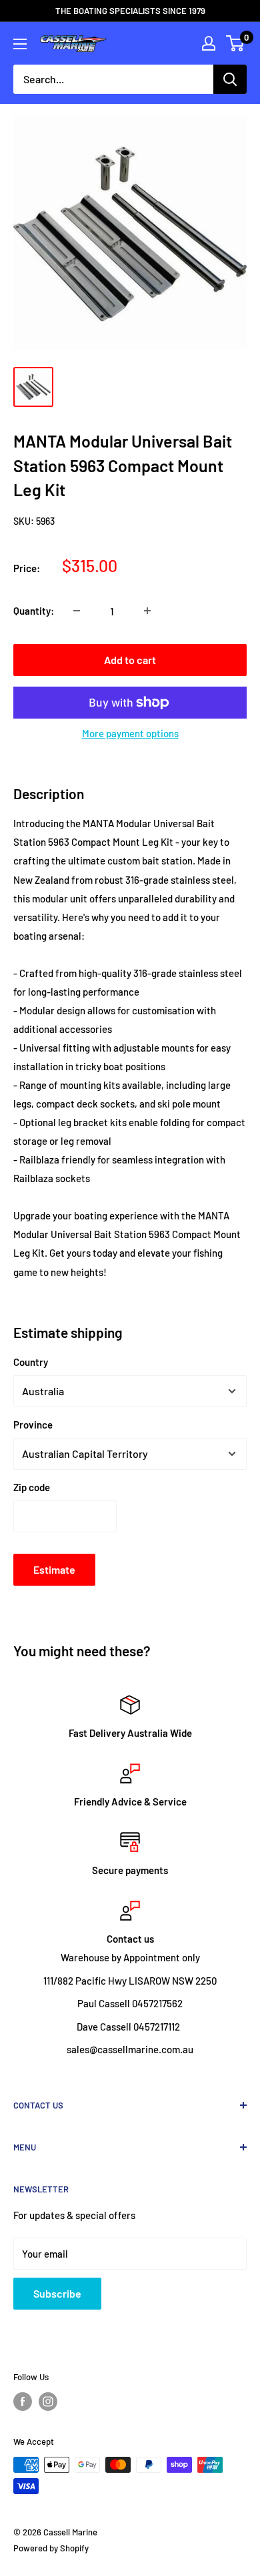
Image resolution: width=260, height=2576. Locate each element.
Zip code (32, 1487)
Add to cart (130, 660)
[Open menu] (20, 44)
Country (31, 1362)
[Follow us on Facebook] (23, 2402)
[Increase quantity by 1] (147, 611)
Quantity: (34, 611)
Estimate (54, 1569)
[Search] (230, 79)
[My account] (209, 43)
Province (33, 1425)
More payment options (130, 733)
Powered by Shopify (51, 2548)
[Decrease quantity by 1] (77, 611)
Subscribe (57, 2293)
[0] (236, 43)
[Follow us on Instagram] (48, 2402)
